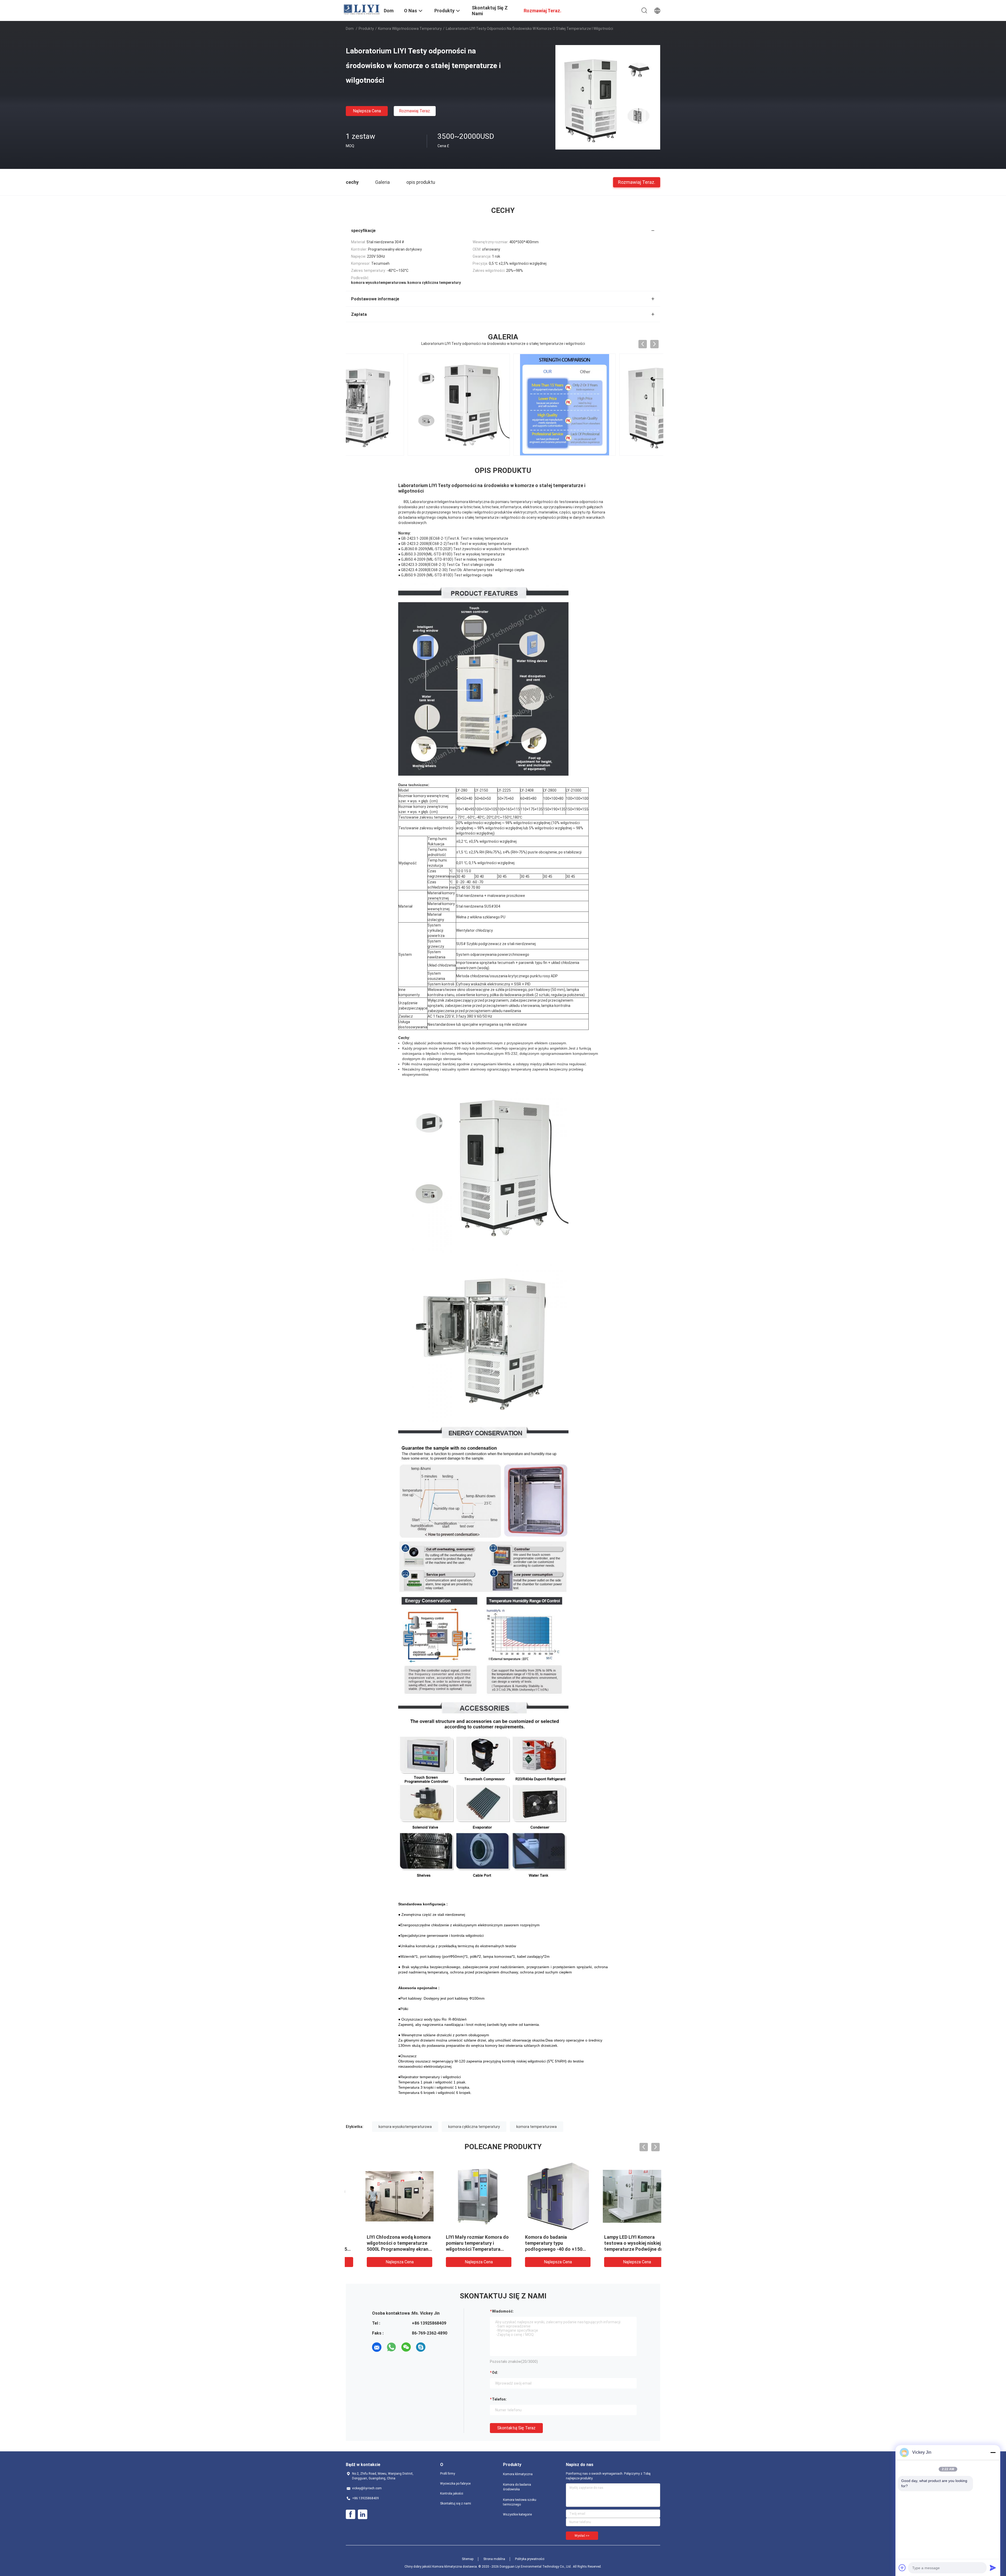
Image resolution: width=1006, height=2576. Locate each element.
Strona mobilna (494, 2559)
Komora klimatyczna (518, 2474)
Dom (350, 29)
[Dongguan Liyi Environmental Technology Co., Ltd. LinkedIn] (363, 2514)
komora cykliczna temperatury (474, 2127)
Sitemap (468, 2559)
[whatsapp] (391, 2347)
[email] (377, 2347)
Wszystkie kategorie (517, 2514)
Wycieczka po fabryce (455, 2484)
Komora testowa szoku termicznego (520, 2502)
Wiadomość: (503, 2311)
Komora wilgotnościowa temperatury (410, 29)
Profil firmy (448, 2474)
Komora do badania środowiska (517, 2487)
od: (495, 2373)
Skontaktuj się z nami (456, 2503)
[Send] (993, 2568)
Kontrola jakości (452, 2494)
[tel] (435, 2347)
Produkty (366, 29)
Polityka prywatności (530, 2559)
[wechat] (406, 2347)
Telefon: (499, 2399)
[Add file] (902, 2568)
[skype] (421, 2347)
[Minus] (993, 2452)
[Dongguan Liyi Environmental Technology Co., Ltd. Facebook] (351, 2514)
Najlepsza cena (367, 111)
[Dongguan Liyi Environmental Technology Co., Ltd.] (362, 9)
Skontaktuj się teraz (516, 2428)
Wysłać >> (582, 2536)
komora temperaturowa (537, 2127)
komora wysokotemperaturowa (405, 2127)
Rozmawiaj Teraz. (415, 111)
